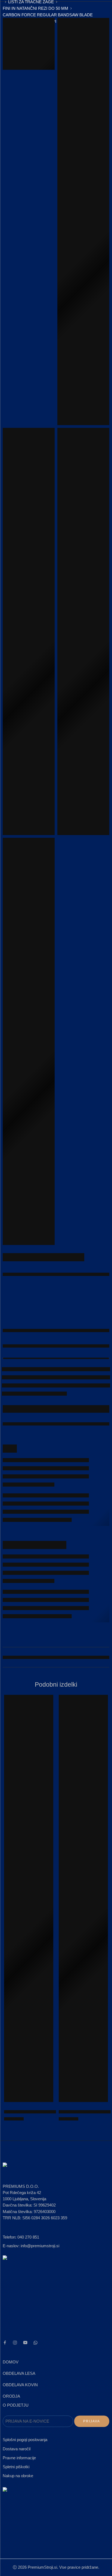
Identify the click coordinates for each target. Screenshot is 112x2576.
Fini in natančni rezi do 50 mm (35, 8)
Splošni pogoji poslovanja (25, 2440)
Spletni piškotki (16, 2467)
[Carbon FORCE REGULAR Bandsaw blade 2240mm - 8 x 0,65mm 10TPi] (83, 1898)
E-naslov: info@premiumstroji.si (31, 2246)
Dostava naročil (17, 2449)
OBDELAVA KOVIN (20, 2385)
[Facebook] (5, 2343)
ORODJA (11, 2396)
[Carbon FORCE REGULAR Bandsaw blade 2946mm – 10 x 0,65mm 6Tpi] (83, 222)
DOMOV (11, 2362)
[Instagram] (15, 2343)
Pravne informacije (19, 2458)
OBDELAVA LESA (19, 2373)
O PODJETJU (16, 2405)
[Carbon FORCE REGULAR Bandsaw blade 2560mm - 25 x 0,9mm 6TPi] (29, 1898)
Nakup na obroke (18, 2476)
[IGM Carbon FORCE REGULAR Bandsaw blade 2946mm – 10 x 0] (29, 44)
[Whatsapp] (35, 2343)
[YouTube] (25, 2343)
